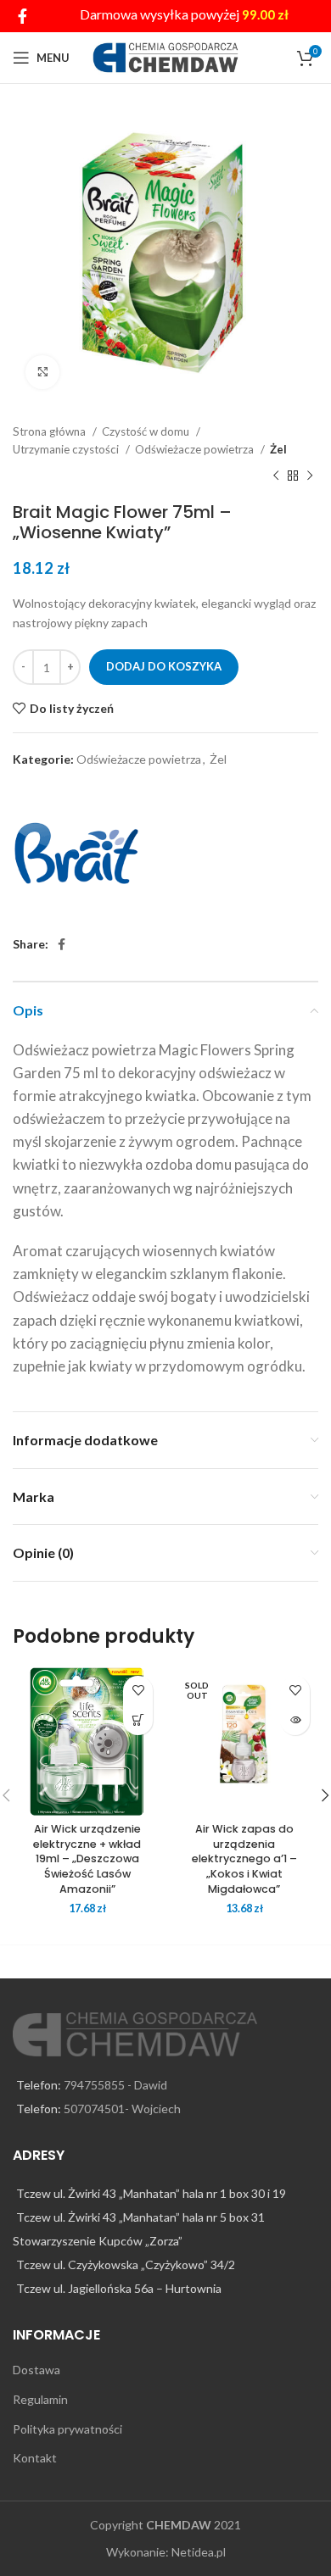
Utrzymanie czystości (67, 449)
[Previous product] (276, 476)
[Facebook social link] (22, 16)
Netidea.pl (199, 2552)
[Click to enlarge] (42, 372)
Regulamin (40, 2399)
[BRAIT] (76, 853)
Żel (278, 449)
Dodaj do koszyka (164, 666)
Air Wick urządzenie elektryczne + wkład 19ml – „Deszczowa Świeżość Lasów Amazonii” (87, 1859)
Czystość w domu (147, 431)
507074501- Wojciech (122, 2109)
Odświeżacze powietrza (196, 449)
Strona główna (50, 431)
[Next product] (310, 476)
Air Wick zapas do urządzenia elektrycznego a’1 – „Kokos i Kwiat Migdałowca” (244, 1859)
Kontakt (35, 2458)
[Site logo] (166, 56)
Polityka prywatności (67, 2429)
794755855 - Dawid (115, 2085)
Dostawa (36, 2370)
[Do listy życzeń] (138, 1691)
